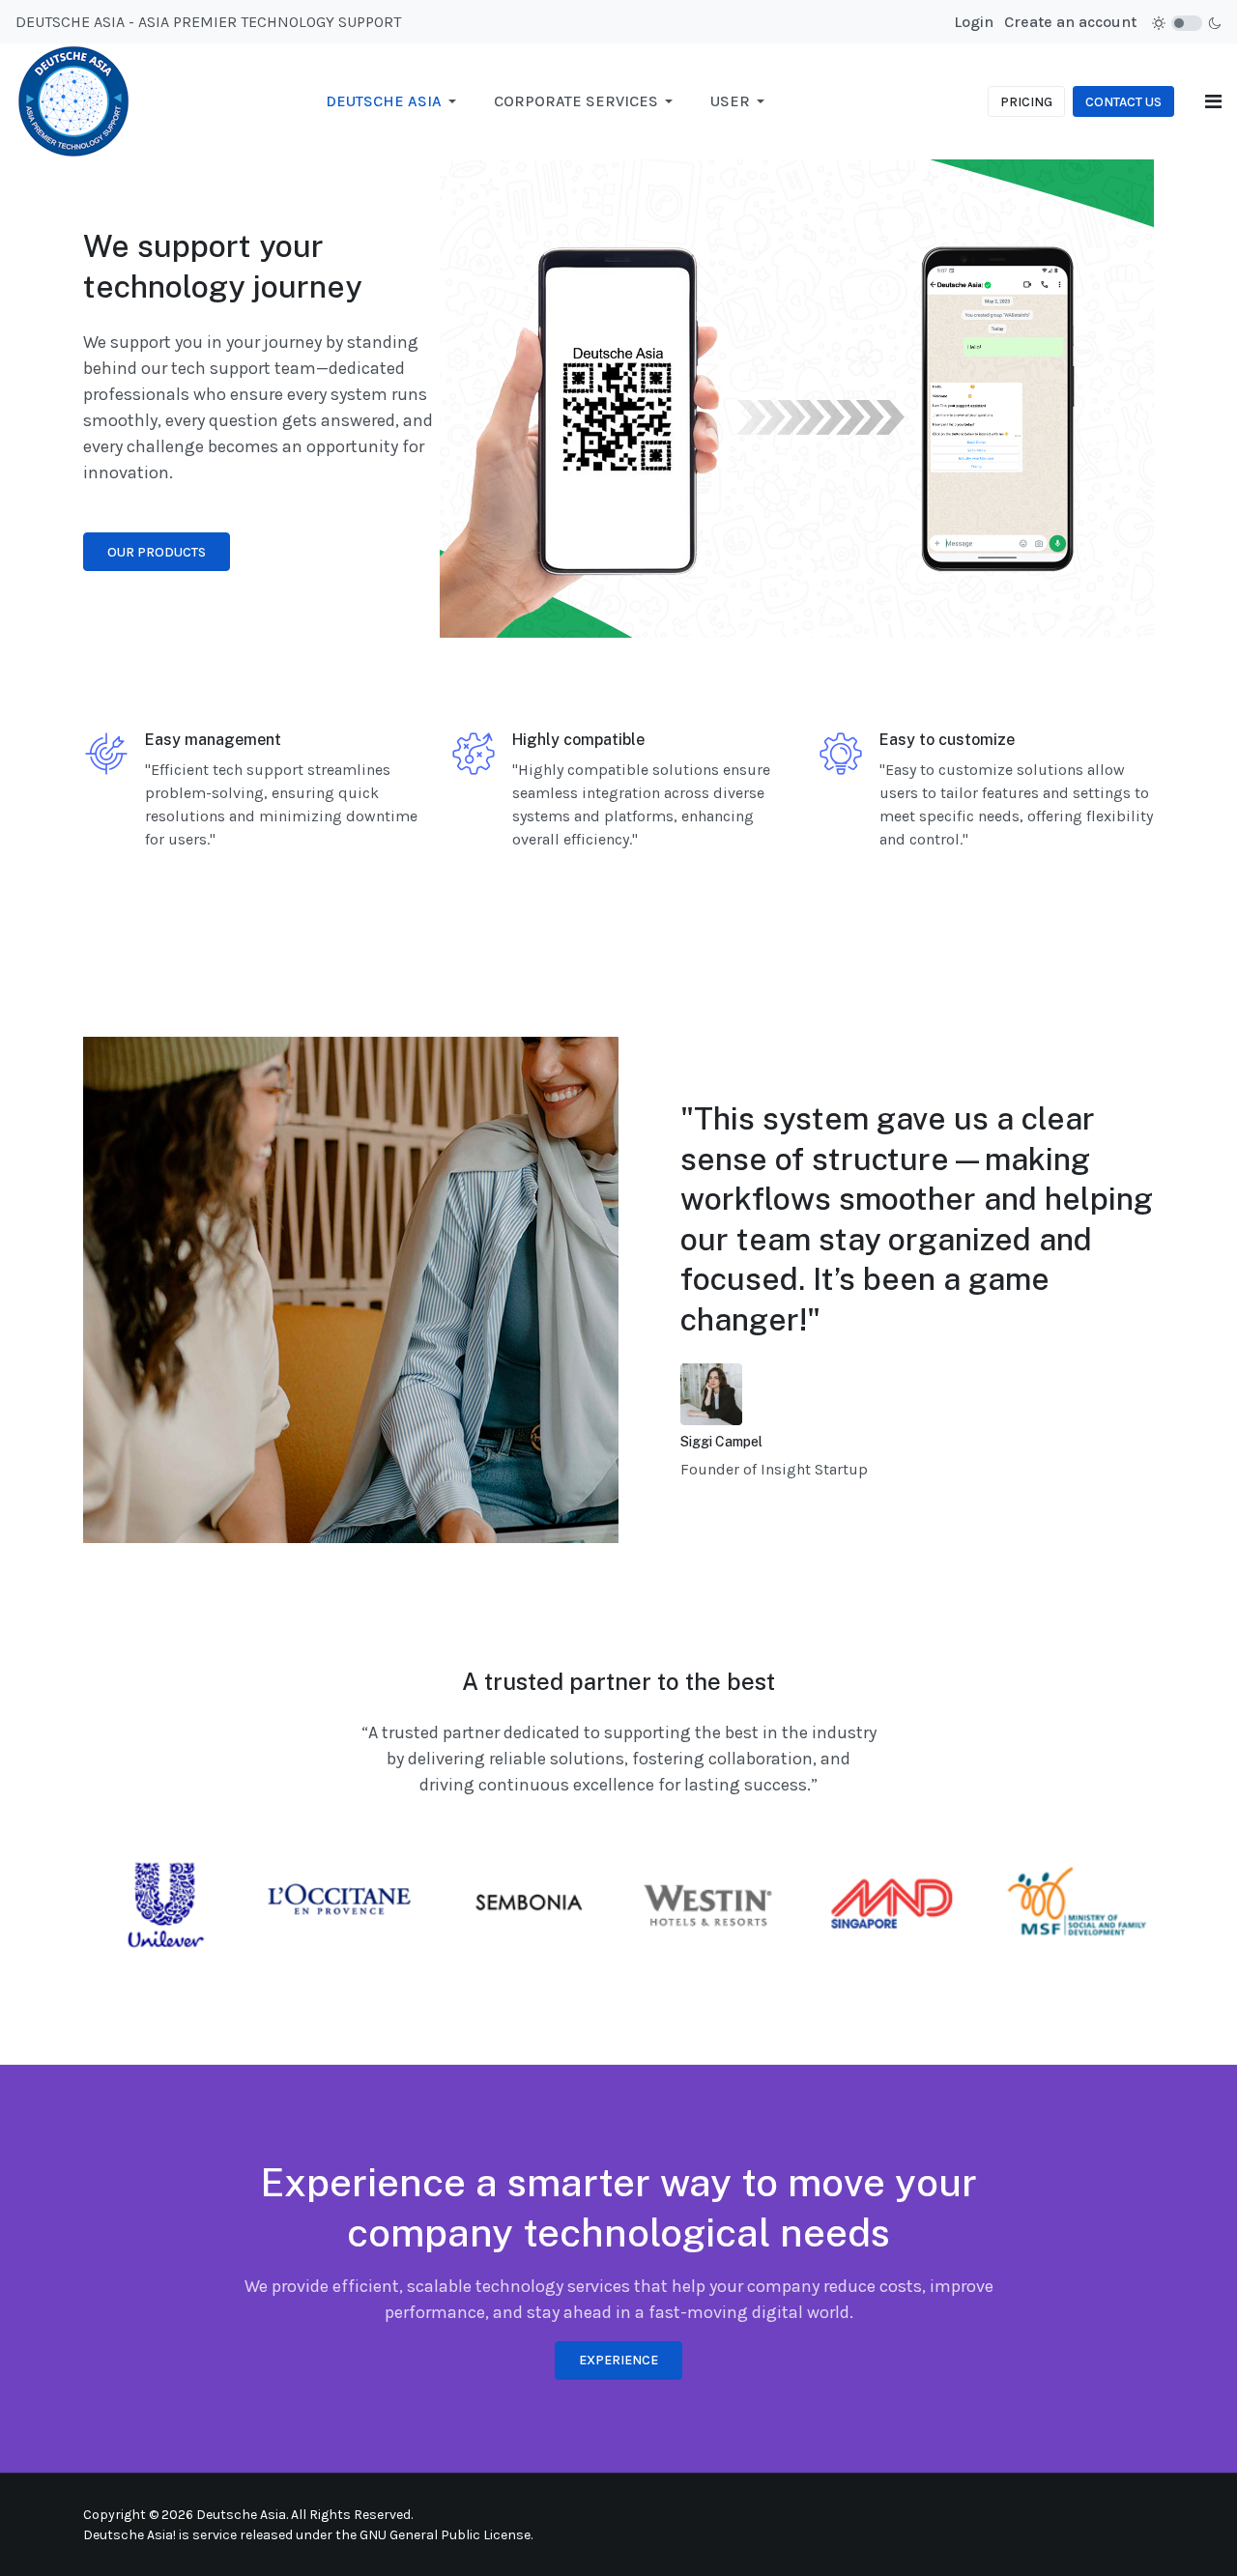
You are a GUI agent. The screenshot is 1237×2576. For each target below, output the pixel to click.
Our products (157, 552)
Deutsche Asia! (129, 2535)
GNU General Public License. (446, 2535)
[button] (394, 101)
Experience (618, 2360)
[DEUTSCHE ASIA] (73, 100)
